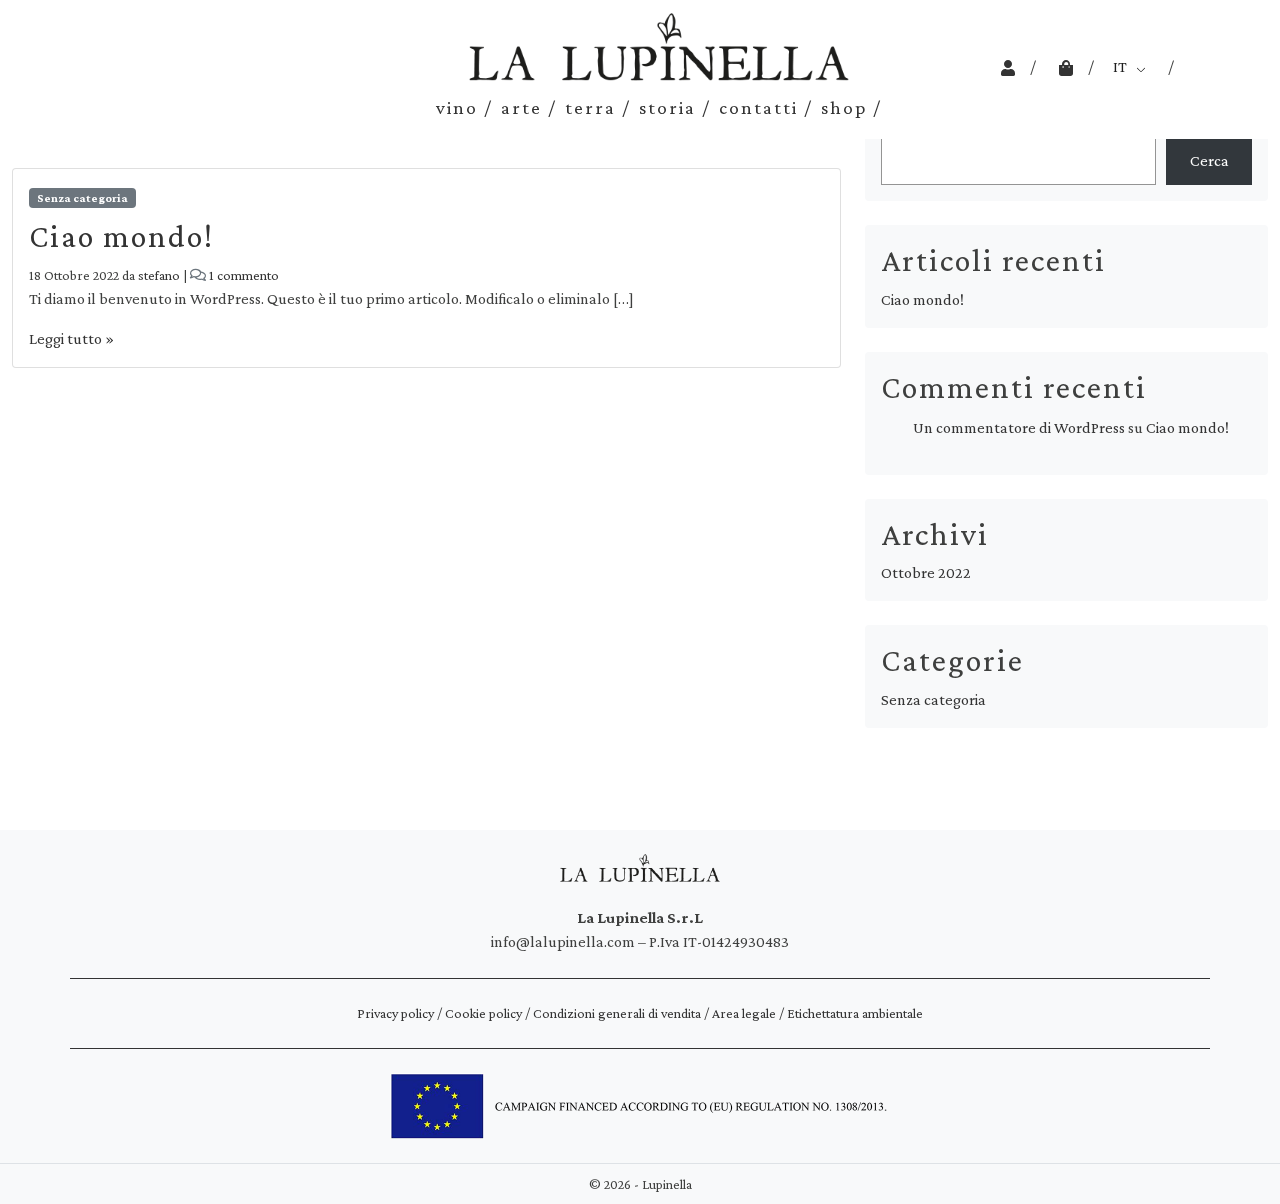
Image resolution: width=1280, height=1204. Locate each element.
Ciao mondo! (121, 236)
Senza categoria (82, 198)
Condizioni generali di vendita (617, 1013)
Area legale (744, 1013)
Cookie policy (483, 1013)
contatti (758, 107)
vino (457, 107)
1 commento (244, 275)
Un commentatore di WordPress (1019, 427)
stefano (159, 275)
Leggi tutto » (71, 338)
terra (590, 107)
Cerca (1209, 160)
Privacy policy (395, 1013)
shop (844, 107)
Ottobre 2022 (926, 572)
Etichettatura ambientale (855, 1013)
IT (1120, 66)
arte (521, 107)
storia (667, 107)
